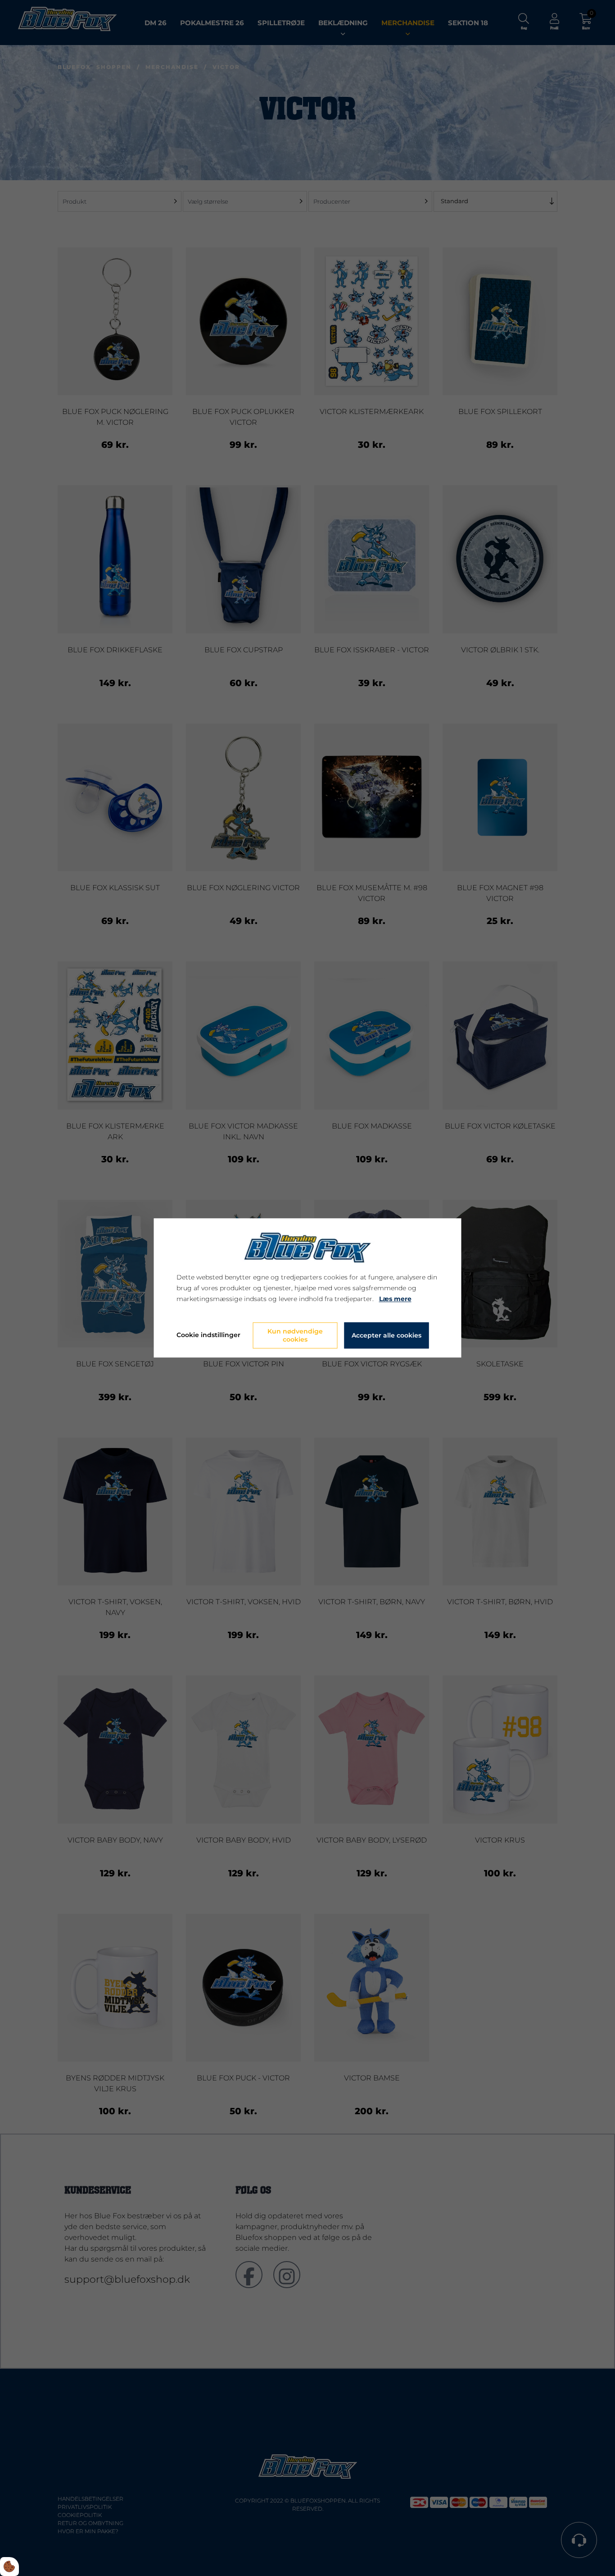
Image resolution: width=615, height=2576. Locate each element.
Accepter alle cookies (387, 1336)
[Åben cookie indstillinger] (9, 2567)
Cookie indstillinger (208, 1335)
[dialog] (308, 1288)
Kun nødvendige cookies (295, 1336)
